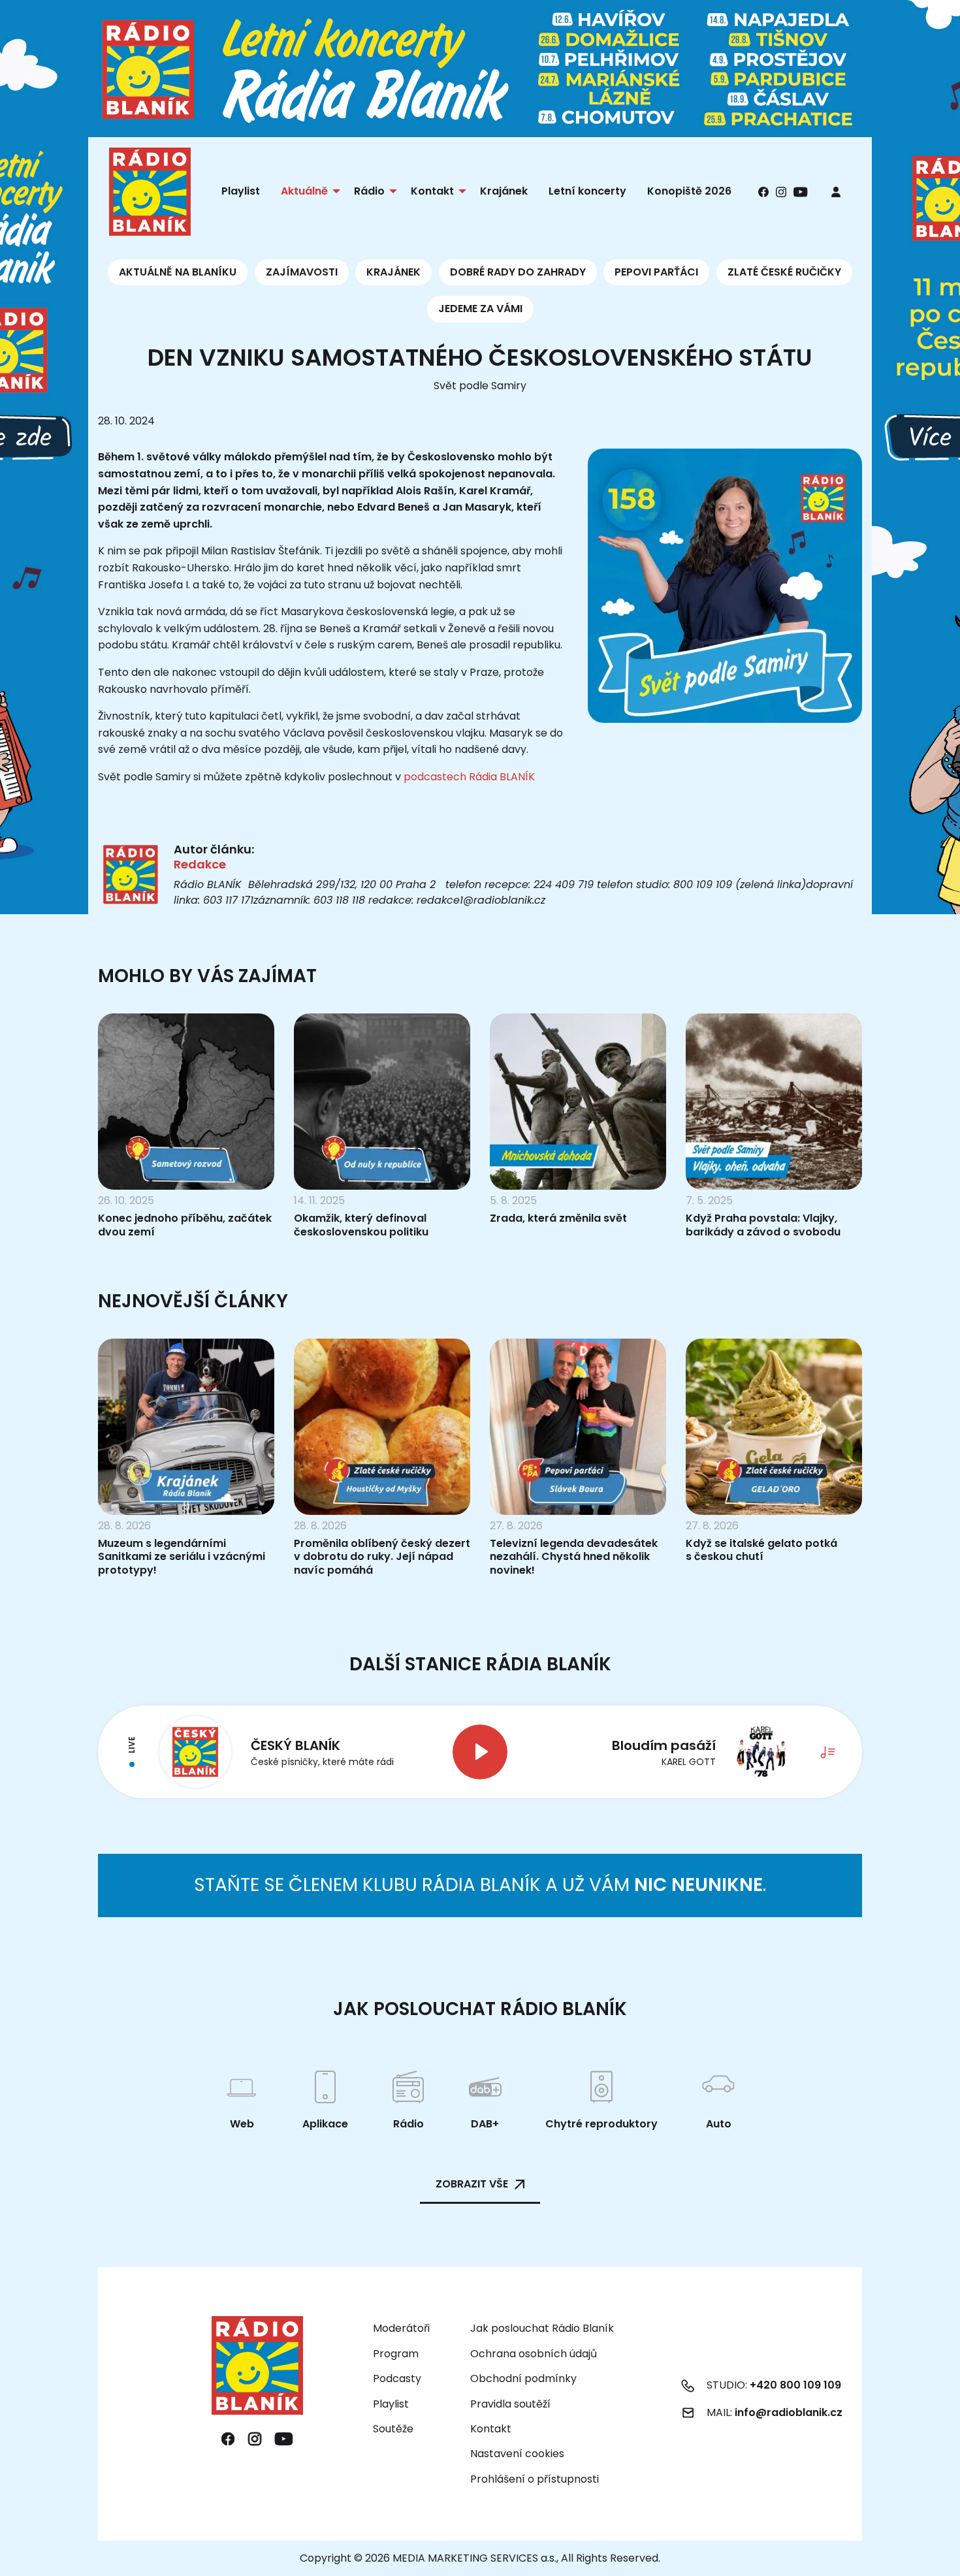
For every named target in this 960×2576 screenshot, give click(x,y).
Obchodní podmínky (523, 2378)
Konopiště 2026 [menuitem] (689, 191)
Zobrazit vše (472, 2184)
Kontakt (491, 2429)
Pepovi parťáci (656, 272)
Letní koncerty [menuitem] (587, 191)
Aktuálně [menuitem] (304, 191)
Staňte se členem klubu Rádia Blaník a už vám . (480, 1885)
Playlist (391, 2404)
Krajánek (393, 272)
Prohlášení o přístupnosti (535, 2479)
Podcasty (397, 2378)
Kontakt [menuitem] (432, 191)
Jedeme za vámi (480, 309)
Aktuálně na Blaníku (178, 272)
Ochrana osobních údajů (534, 2354)
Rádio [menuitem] (369, 191)
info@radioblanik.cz (789, 2412)
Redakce (200, 864)
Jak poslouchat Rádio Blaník (542, 2328)
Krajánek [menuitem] (504, 191)
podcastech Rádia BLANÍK (469, 777)
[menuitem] (836, 192)
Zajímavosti (302, 272)
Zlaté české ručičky (784, 272)
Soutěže (393, 2429)
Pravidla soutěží (510, 2404)
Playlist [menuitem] (241, 191)
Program (396, 2354)
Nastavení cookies (517, 2454)
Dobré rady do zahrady (518, 272)
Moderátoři (401, 2328)
